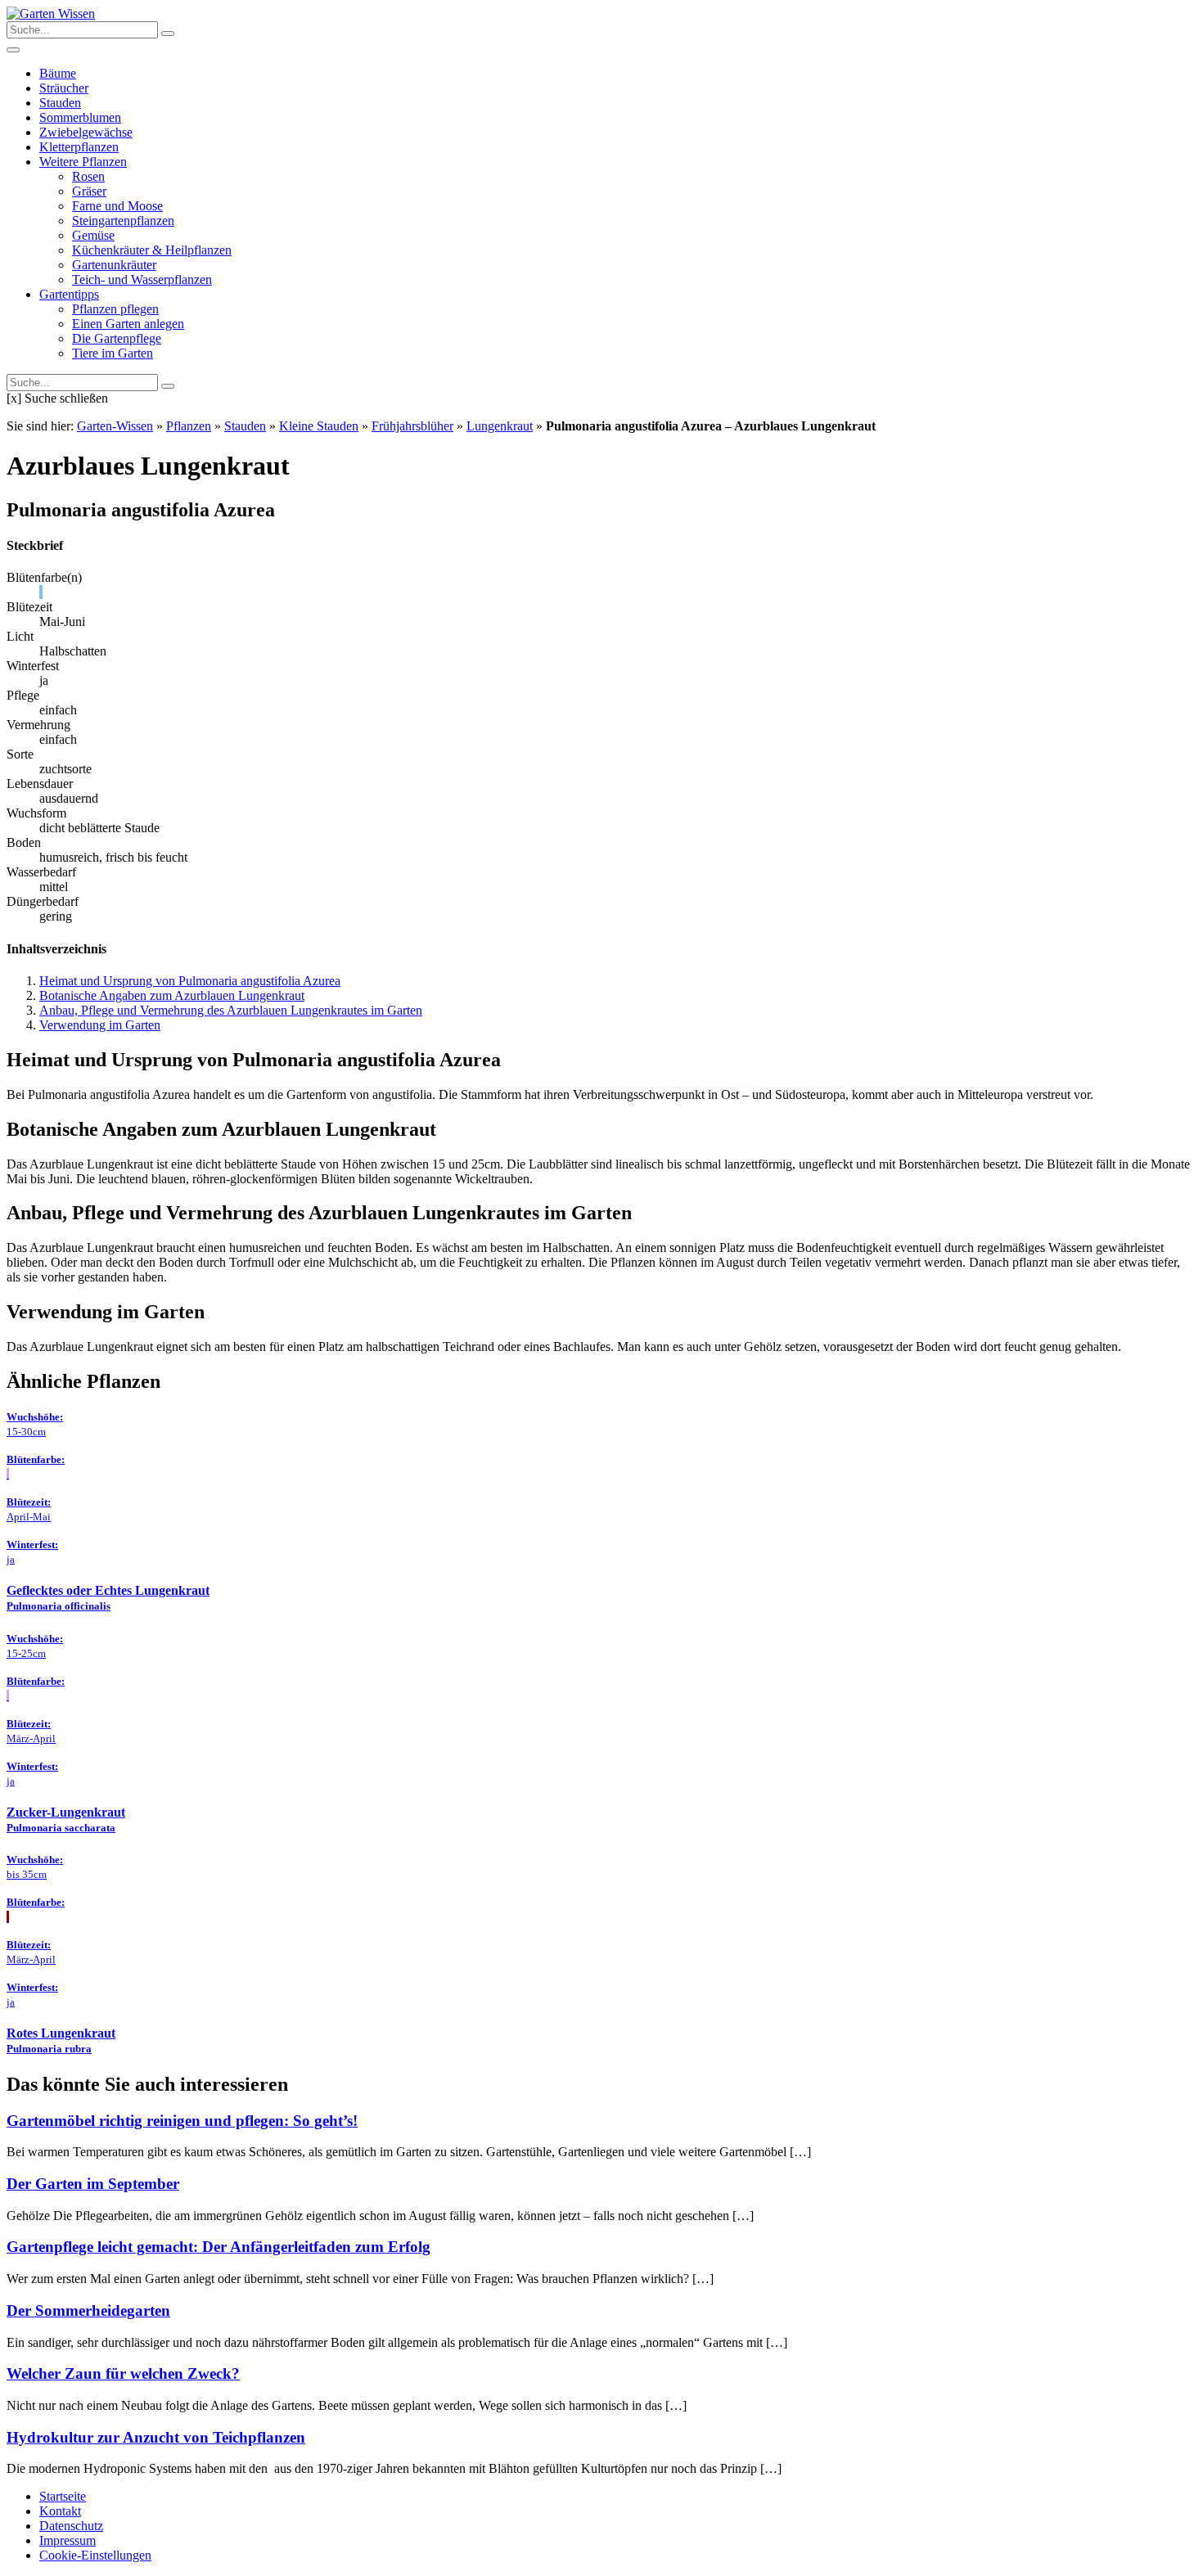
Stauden (60, 103)
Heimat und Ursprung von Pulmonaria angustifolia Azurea (190, 981)
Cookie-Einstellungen (95, 2555)
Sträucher (64, 88)
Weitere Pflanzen (83, 162)
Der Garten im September (93, 2184)
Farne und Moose (117, 206)
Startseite (63, 2496)
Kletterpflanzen (79, 147)
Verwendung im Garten (100, 1025)
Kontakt (60, 2511)
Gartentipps (69, 294)
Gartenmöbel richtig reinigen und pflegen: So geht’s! (182, 2121)
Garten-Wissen (115, 426)
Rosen (88, 176)
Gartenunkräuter (114, 265)
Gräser (89, 191)
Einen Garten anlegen (128, 324)
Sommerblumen (80, 117)
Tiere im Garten (113, 353)
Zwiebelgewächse (86, 132)
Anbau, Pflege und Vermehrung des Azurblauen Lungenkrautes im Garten (231, 1010)
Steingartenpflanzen (123, 221)
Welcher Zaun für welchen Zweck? (123, 2373)
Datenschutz (71, 2526)
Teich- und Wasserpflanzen (142, 279)
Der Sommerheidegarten (88, 2310)
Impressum (68, 2540)
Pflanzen (189, 426)
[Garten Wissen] (51, 14)
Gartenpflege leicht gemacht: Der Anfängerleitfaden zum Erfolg (219, 2247)
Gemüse (93, 235)
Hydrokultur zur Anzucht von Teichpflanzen (156, 2437)
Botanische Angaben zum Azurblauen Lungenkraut (172, 995)
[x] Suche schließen (57, 398)
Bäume (58, 73)
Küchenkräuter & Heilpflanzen (152, 250)
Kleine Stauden (319, 426)
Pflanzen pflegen (115, 309)
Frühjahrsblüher (412, 426)
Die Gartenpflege (117, 338)
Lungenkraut (500, 426)
